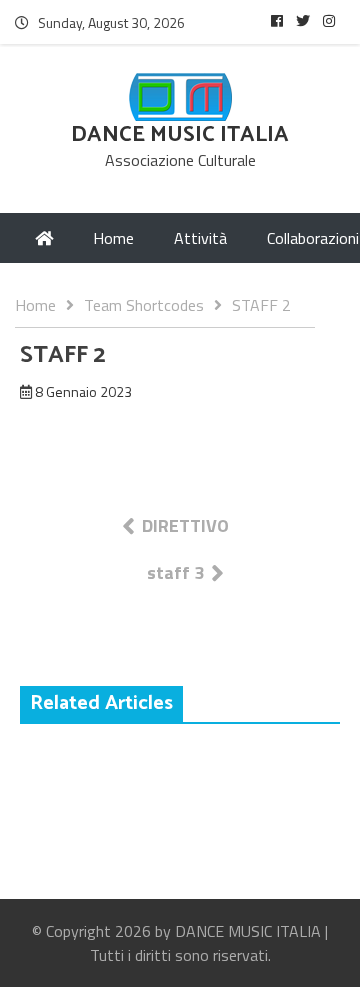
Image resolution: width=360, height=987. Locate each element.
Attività (200, 238)
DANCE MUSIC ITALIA (180, 135)
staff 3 (175, 572)
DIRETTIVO (185, 525)
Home (113, 238)
